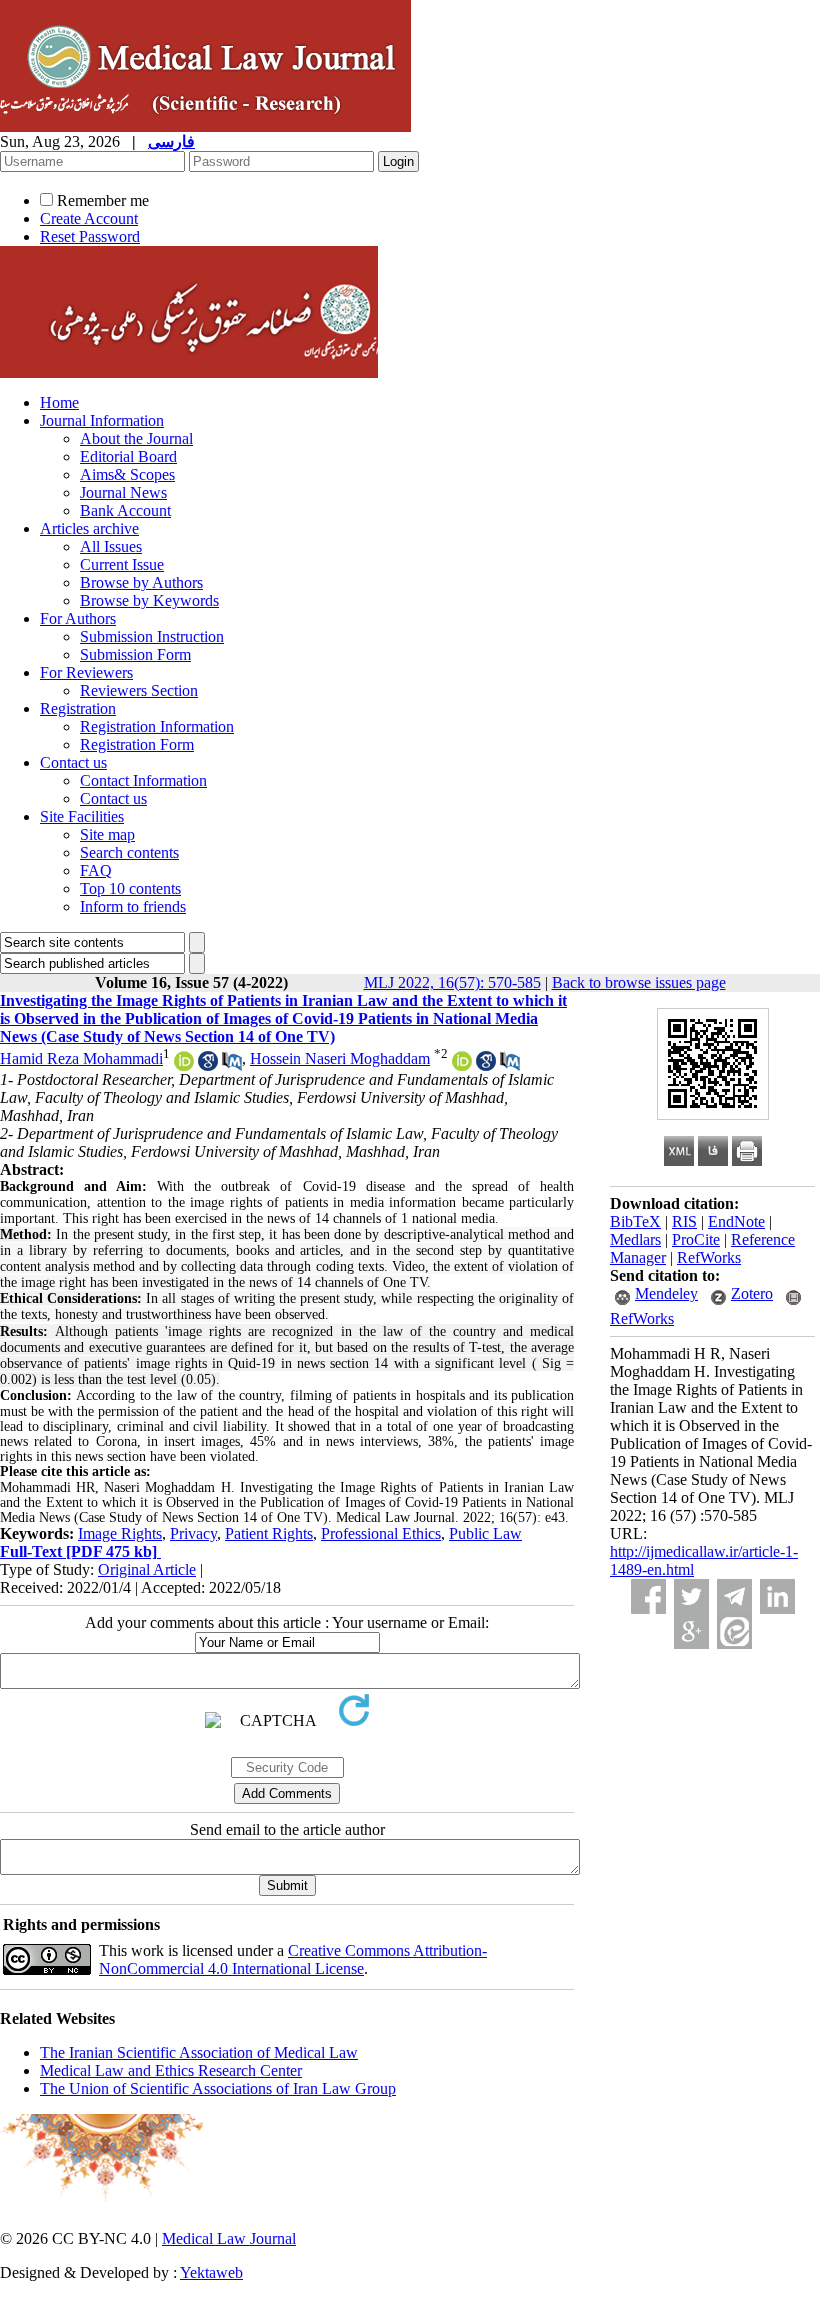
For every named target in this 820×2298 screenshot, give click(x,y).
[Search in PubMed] (232, 1065)
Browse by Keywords (149, 600)
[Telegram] (734, 1596)
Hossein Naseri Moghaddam (340, 1058)
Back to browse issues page (639, 982)
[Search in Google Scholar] (208, 1065)
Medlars (635, 1239)
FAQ (96, 870)
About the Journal (136, 438)
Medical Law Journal (229, 2238)
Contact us (73, 762)
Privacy (193, 1533)
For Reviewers (86, 672)
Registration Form (137, 744)
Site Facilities (82, 816)
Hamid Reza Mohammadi (81, 1058)
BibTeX (635, 1221)
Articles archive (89, 528)
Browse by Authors (141, 582)
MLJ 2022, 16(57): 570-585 (452, 982)
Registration (78, 708)
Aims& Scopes (127, 474)
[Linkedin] (777, 1596)
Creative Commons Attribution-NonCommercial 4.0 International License (293, 1959)
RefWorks (709, 1257)
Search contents (129, 852)
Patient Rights (269, 1533)
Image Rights (120, 1533)
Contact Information (143, 780)
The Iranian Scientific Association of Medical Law (199, 2052)
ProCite (696, 1239)
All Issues (111, 546)
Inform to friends (133, 906)
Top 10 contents (130, 888)
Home (59, 402)
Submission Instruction (152, 636)
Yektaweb (211, 2272)
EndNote (736, 1221)
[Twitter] (691, 1596)
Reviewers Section (139, 690)
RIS (684, 1221)
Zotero (752, 1293)
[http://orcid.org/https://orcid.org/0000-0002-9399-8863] (462, 1065)
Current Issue (122, 564)
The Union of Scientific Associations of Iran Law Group (218, 2088)
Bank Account (125, 510)
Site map (107, 834)
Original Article (147, 1569)
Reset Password (90, 236)
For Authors (78, 618)
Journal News (123, 492)
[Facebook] (648, 1596)
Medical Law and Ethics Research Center (171, 2070)
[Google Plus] (691, 1631)
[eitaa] (734, 1631)
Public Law (485, 1533)
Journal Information (102, 420)
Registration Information (157, 726)
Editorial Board (128, 456)
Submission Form (135, 654)
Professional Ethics (381, 1533)
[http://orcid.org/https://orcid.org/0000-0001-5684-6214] (184, 1065)
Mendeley (666, 1293)
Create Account (89, 218)
